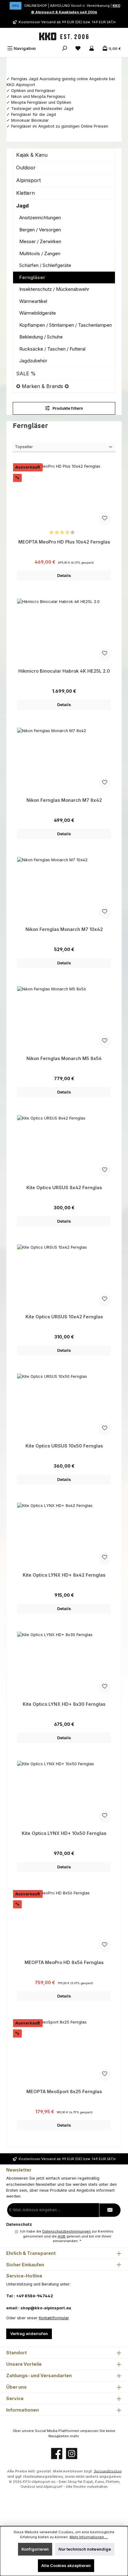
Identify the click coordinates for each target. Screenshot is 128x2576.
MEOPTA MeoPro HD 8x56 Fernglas (64, 1962)
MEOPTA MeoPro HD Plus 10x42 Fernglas (64, 542)
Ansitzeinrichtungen (40, 218)
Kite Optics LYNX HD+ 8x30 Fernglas (64, 1704)
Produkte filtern (67, 408)
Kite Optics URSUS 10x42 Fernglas (64, 1317)
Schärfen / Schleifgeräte (45, 265)
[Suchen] (65, 48)
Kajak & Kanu (32, 155)
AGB (62, 2236)
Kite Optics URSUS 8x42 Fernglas (64, 1188)
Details (64, 576)
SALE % (26, 373)
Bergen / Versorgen (40, 230)
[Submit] (110, 2210)
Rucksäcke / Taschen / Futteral (52, 349)
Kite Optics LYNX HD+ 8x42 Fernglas (64, 1575)
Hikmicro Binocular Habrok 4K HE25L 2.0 (64, 671)
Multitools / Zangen (40, 253)
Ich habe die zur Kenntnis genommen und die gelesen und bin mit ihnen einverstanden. (67, 2236)
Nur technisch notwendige (85, 2549)
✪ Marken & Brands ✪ (42, 386)
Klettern (25, 193)
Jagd (22, 206)
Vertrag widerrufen (29, 2334)
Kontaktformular (54, 2318)
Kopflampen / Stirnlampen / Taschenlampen (66, 325)
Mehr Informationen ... (89, 2537)
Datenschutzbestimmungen (66, 2231)
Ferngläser (32, 277)
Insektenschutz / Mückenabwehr (54, 289)
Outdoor (26, 168)
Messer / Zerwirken (40, 241)
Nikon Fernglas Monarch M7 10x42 (64, 929)
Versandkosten (107, 2471)
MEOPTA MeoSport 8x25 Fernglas (64, 2091)
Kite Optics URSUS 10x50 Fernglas (64, 1446)
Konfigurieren (35, 2549)
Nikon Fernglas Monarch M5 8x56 (64, 1058)
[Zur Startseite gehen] (64, 37)
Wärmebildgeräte (38, 313)
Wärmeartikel (33, 301)
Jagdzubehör (33, 361)
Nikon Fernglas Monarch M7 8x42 (64, 800)
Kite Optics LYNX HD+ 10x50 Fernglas (64, 1833)
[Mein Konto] (92, 48)
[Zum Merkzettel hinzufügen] (105, 519)
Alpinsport (28, 180)
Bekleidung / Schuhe (41, 337)
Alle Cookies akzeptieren (66, 2566)
